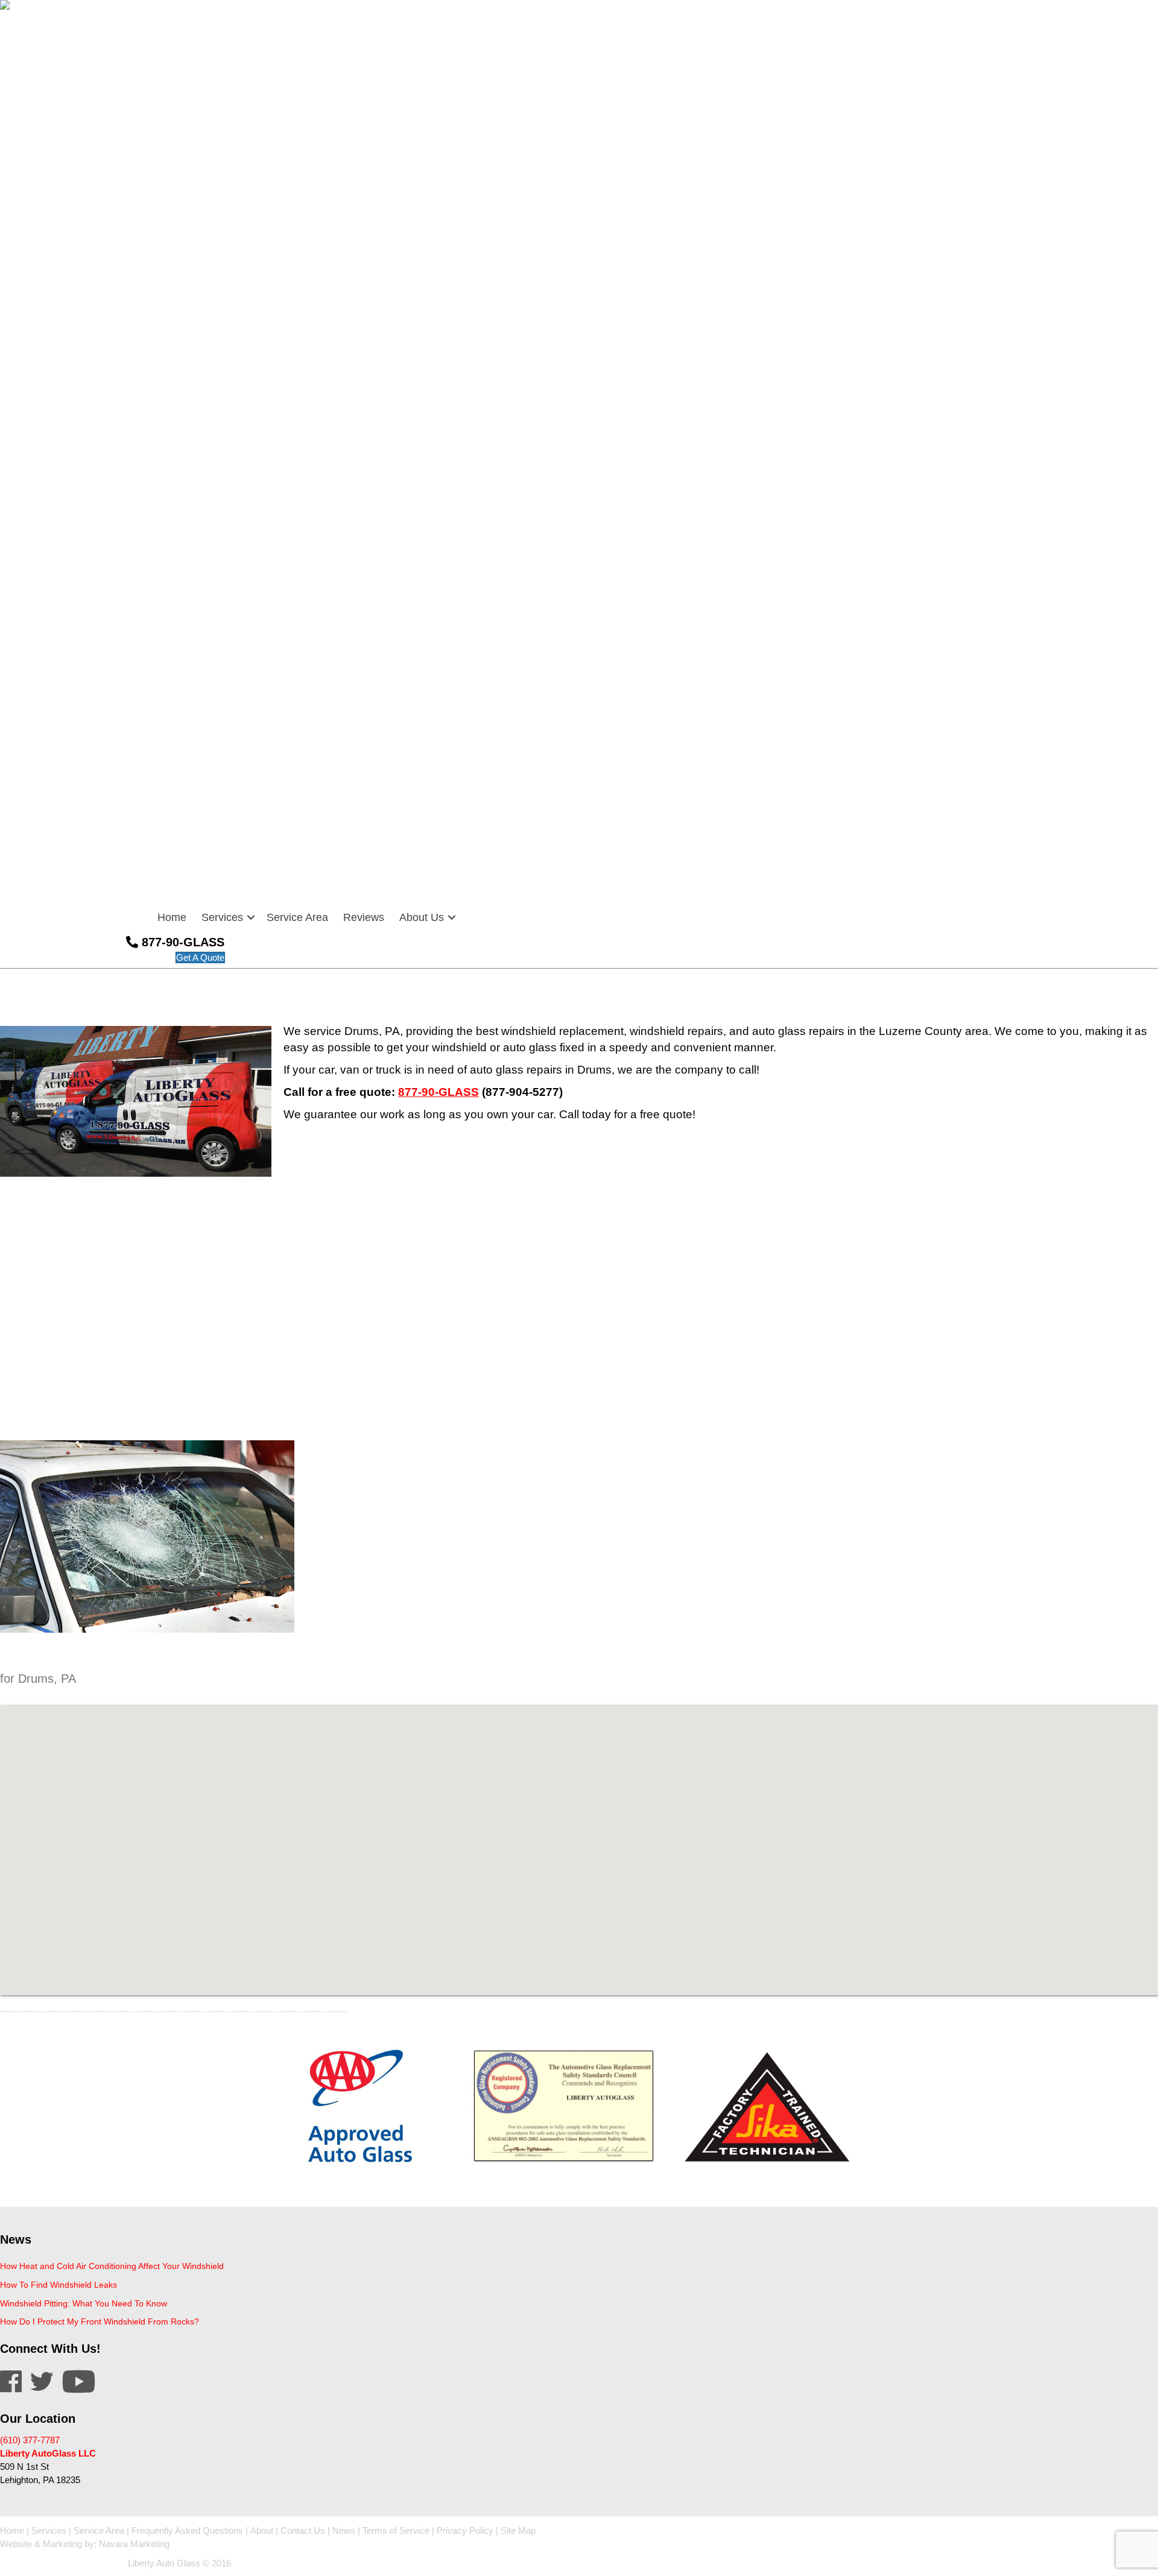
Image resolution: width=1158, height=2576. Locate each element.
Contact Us (303, 2530)
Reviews (364, 917)
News (344, 2530)
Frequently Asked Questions (187, 2530)
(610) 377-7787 (30, 2440)
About (262, 2530)
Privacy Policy (465, 2530)
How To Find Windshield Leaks (59, 2285)
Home (172, 917)
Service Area (297, 917)
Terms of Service (396, 2530)
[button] (251, 917)
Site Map (518, 2530)
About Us (422, 917)
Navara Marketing (134, 2544)
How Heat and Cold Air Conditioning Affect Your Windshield (112, 2266)
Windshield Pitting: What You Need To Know (84, 2303)
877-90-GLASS (438, 1092)
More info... (22, 2188)
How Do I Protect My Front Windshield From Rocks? (100, 2321)
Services (222, 917)
